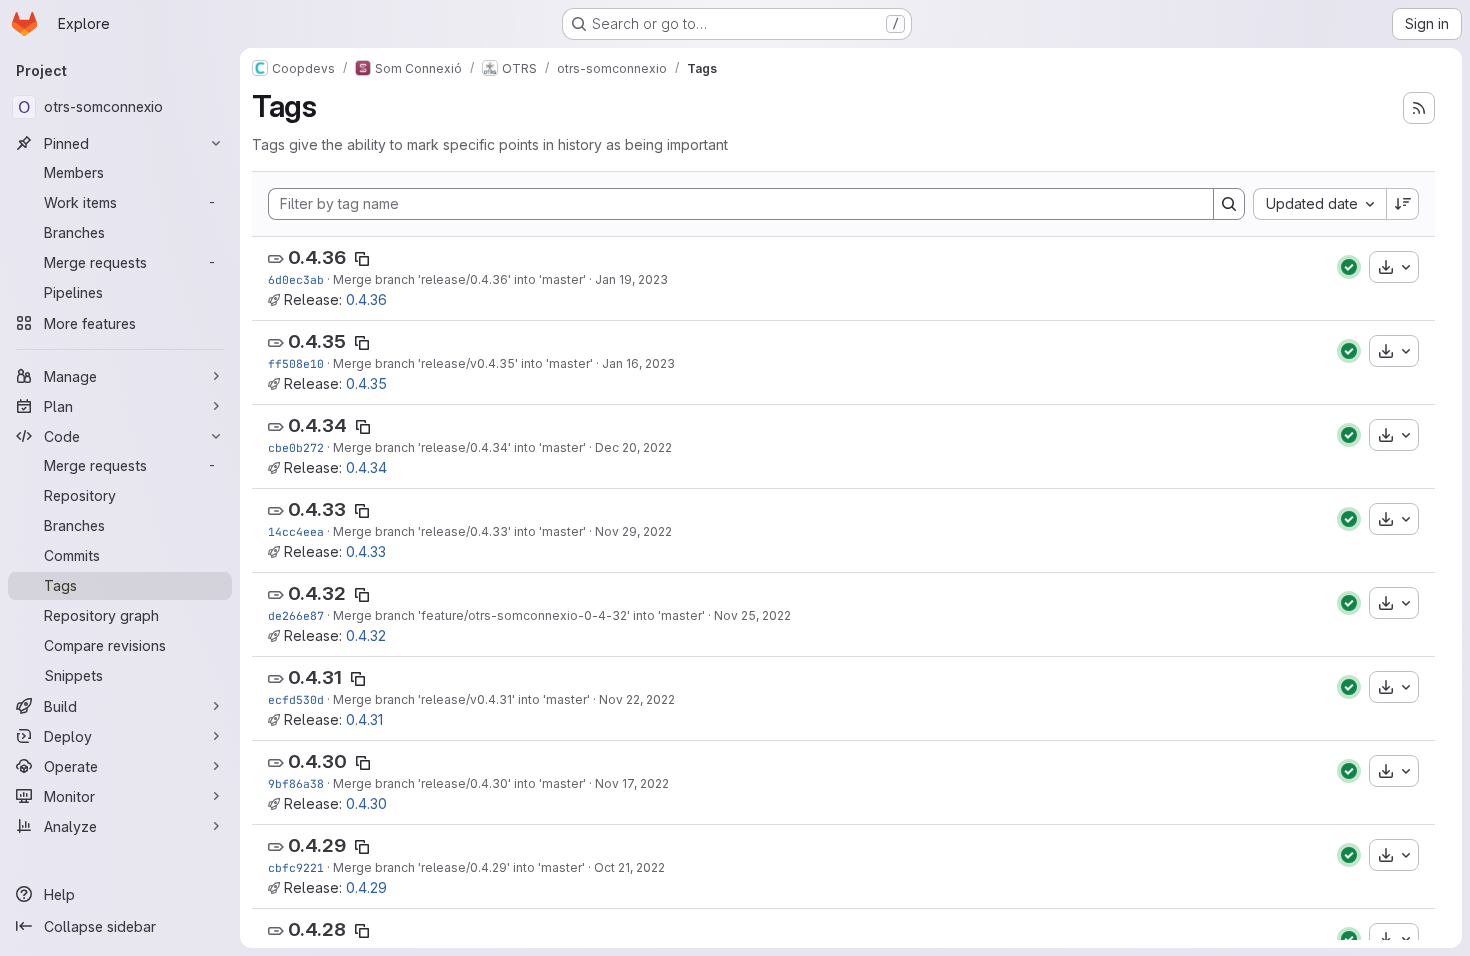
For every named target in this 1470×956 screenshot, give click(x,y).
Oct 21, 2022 (629, 867)
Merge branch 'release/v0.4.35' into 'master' (463, 363)
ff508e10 (296, 363)
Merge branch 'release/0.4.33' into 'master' (459, 531)
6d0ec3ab (296, 279)
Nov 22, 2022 (637, 699)
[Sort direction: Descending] (1403, 204)
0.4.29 (317, 845)
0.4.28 (317, 929)
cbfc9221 (296, 867)
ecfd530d (296, 699)
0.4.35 (317, 341)
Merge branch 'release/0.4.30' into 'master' (459, 783)
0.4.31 (315, 677)
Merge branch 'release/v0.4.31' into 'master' (461, 699)
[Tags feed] (1419, 108)
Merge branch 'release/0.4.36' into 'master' (459, 279)
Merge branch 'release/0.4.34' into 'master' (459, 447)
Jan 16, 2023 (638, 363)
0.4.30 (317, 761)
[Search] (1229, 204)
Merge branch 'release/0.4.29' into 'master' (459, 867)
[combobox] (1319, 204)
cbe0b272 (296, 447)
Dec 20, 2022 (633, 447)
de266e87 (296, 615)
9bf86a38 (296, 783)
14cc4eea (296, 531)
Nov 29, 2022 (633, 531)
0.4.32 (317, 593)
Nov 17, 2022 (632, 783)
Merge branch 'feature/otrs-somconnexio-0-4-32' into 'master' (519, 615)
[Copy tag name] (362, 259)
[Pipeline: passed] (1349, 267)
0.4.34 (317, 425)
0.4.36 (317, 257)
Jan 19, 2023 (631, 279)
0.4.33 (317, 509)
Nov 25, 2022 (752, 615)
